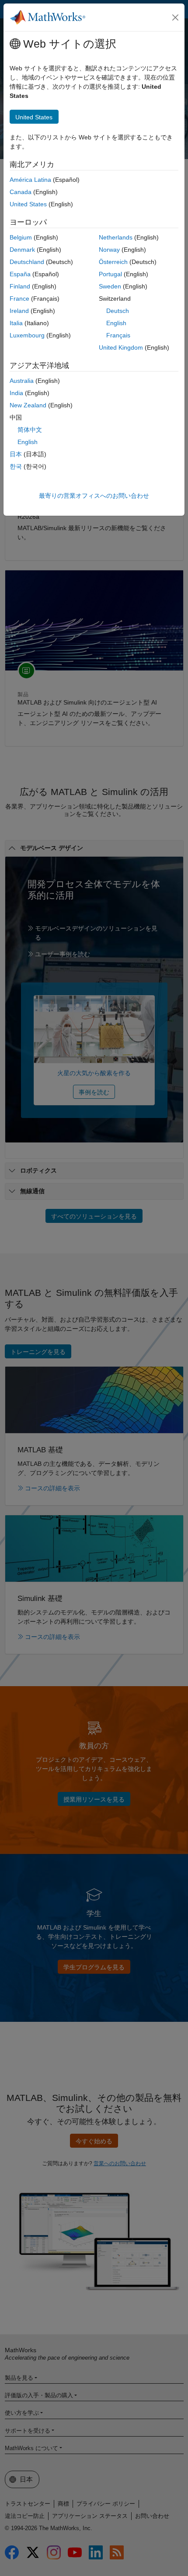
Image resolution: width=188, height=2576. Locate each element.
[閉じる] (175, 17)
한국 (16, 466)
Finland (20, 286)
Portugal (110, 274)
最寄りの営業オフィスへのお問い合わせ (94, 496)
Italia (16, 323)
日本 (16, 454)
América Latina (30, 180)
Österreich (113, 262)
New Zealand (28, 405)
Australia (22, 381)
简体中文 (30, 430)
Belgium (21, 237)
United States (28, 204)
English (116, 323)
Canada (21, 192)
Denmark (22, 250)
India (16, 393)
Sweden (110, 286)
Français (118, 335)
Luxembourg (27, 335)
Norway (109, 250)
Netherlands (116, 237)
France (19, 299)
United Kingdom (121, 347)
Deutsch (118, 311)
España (20, 274)
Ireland (19, 311)
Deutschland (27, 262)
